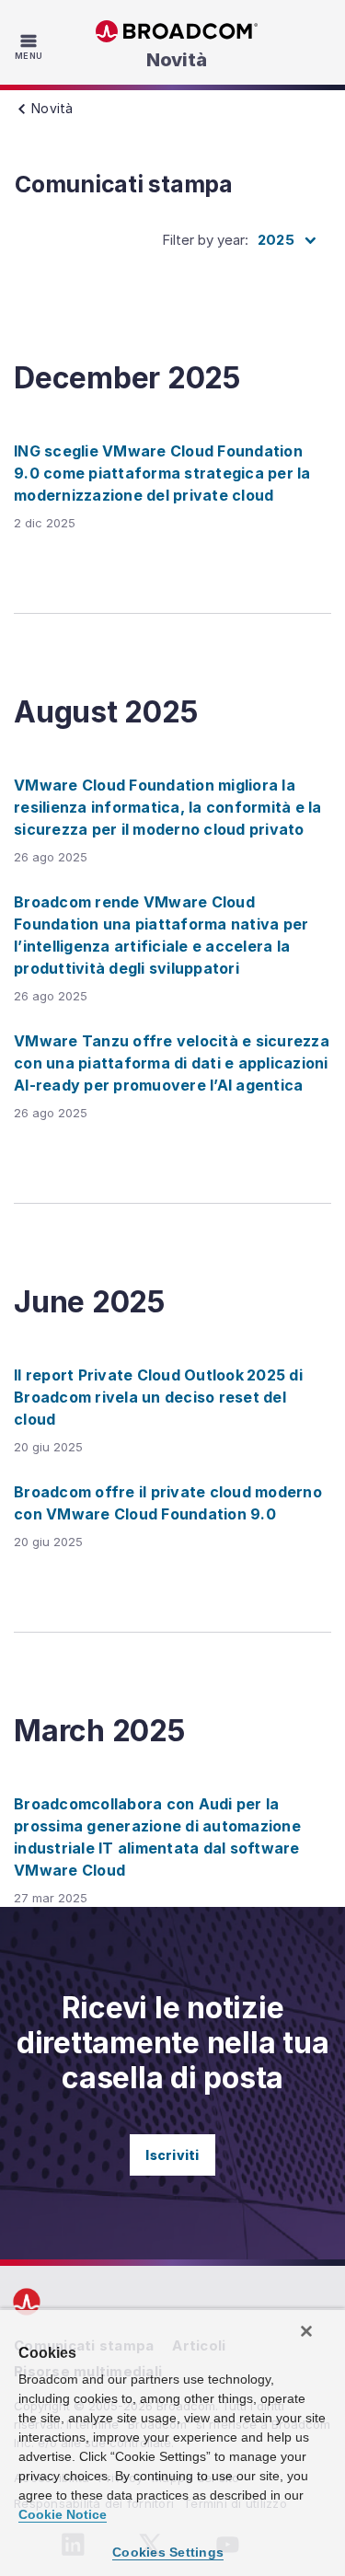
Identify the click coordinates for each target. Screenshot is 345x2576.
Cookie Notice (63, 2514)
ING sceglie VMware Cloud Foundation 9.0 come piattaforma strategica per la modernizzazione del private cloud (162, 473)
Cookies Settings (168, 2552)
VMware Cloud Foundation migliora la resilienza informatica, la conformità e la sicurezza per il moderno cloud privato (168, 807)
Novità (177, 60)
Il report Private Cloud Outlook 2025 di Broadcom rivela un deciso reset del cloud (158, 1397)
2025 (276, 240)
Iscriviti (172, 2155)
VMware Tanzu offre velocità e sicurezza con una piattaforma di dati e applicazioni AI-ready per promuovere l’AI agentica (172, 1063)
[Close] (306, 2331)
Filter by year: (205, 240)
